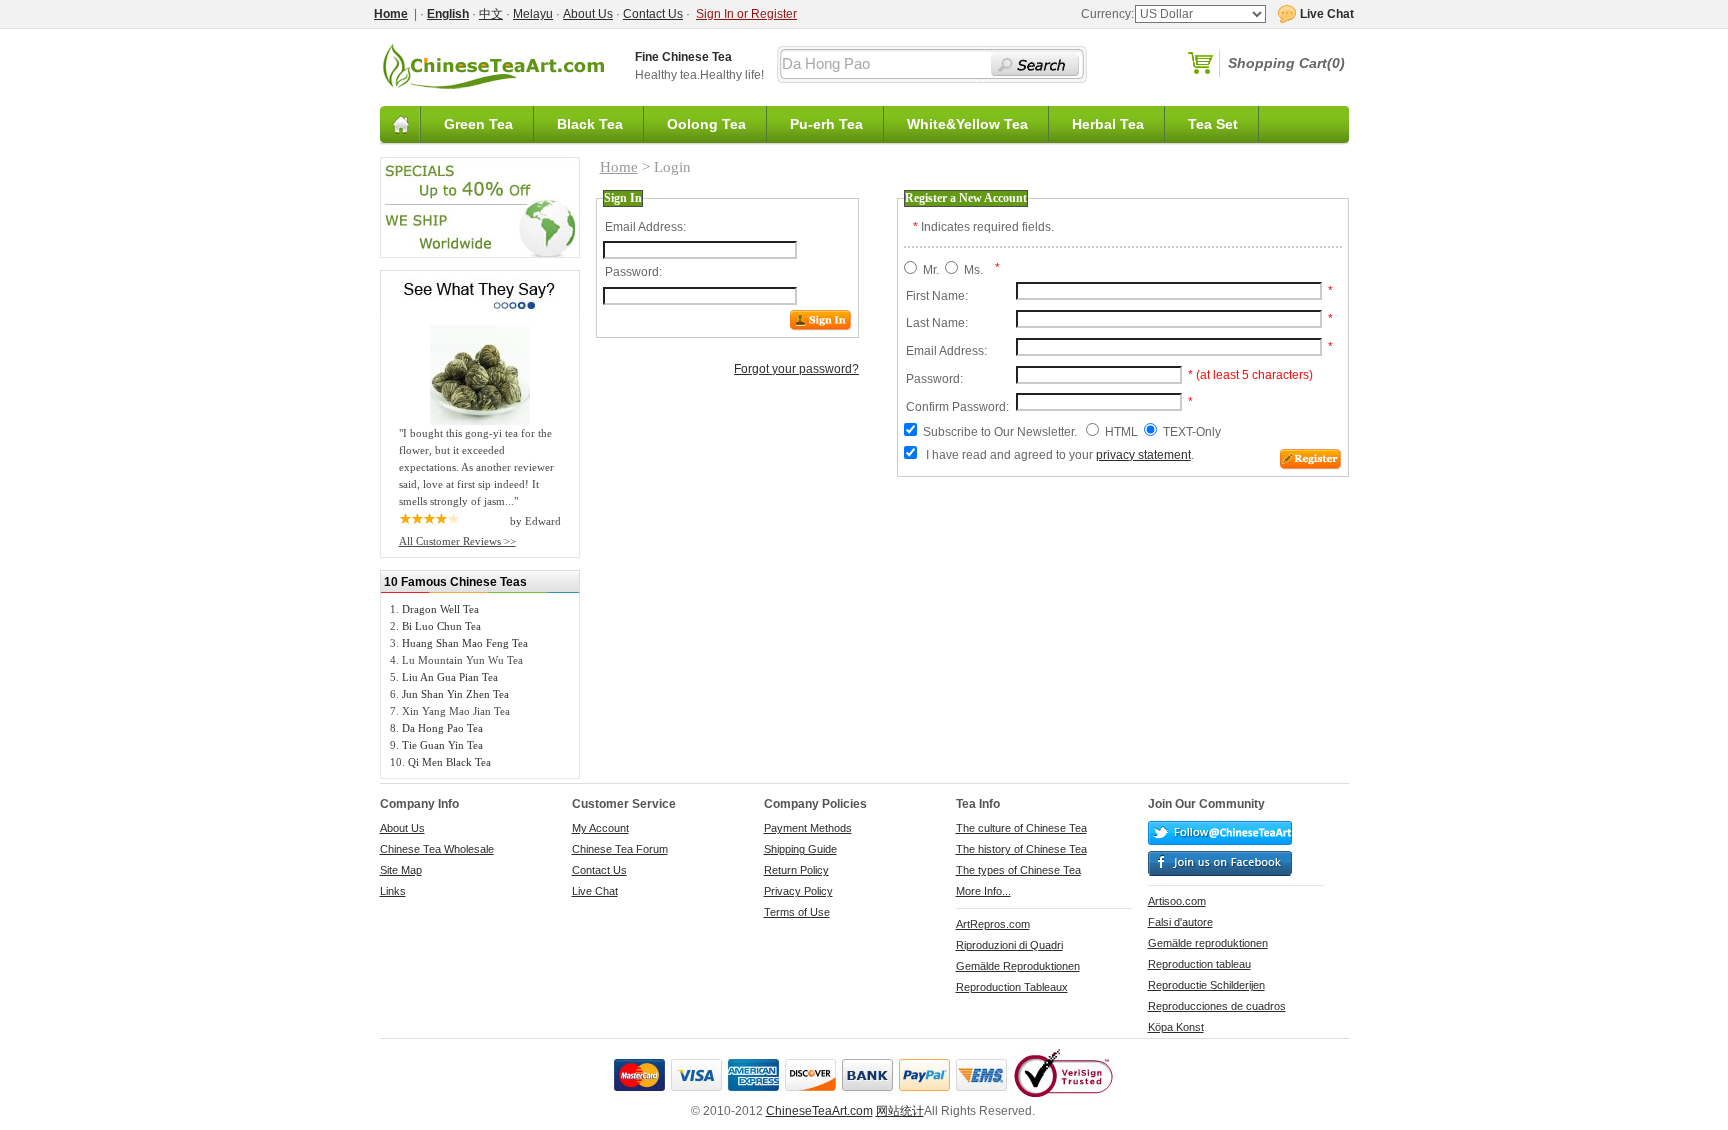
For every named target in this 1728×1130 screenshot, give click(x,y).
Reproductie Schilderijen (1206, 985)
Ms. (973, 270)
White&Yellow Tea (967, 124)
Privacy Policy (798, 891)
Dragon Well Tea (440, 609)
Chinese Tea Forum (620, 849)
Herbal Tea (1108, 124)
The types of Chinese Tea (1018, 870)
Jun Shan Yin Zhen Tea (455, 694)
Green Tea (478, 124)
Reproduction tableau (1199, 964)
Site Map (401, 870)
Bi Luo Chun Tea (441, 626)
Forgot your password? (796, 369)
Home (619, 167)
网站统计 (900, 1111)
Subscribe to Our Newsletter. (1000, 432)
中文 (491, 14)
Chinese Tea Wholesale (437, 849)
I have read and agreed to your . (1060, 455)
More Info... (983, 891)
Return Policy (796, 870)
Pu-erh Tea (826, 124)
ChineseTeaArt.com (819, 1111)
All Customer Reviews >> (457, 541)
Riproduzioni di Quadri (1009, 945)
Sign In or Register (746, 14)
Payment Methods (808, 828)
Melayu (533, 14)
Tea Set (1213, 124)
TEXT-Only (1192, 432)
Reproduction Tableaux (1012, 987)
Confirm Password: (957, 407)
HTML (1121, 432)
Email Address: (645, 227)
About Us (588, 14)
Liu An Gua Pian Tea (450, 677)
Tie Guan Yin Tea (442, 745)
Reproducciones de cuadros (1217, 1006)
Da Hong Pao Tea (442, 728)
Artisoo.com (1177, 901)
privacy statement (1143, 455)
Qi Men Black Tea (449, 762)
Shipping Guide (800, 849)
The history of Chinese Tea (1021, 849)
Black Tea (590, 124)
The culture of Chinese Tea (1021, 828)
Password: (633, 272)
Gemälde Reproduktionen (1018, 966)
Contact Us (653, 14)
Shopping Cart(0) (1286, 63)
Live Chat (595, 891)
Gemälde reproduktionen (1208, 943)
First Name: (937, 296)
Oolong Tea (706, 124)
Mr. (931, 270)
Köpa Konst (1176, 1027)
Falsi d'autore (1180, 922)
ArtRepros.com (993, 924)
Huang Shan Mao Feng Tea (465, 643)
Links (393, 891)
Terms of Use (797, 912)
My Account (600, 828)
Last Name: (937, 323)
